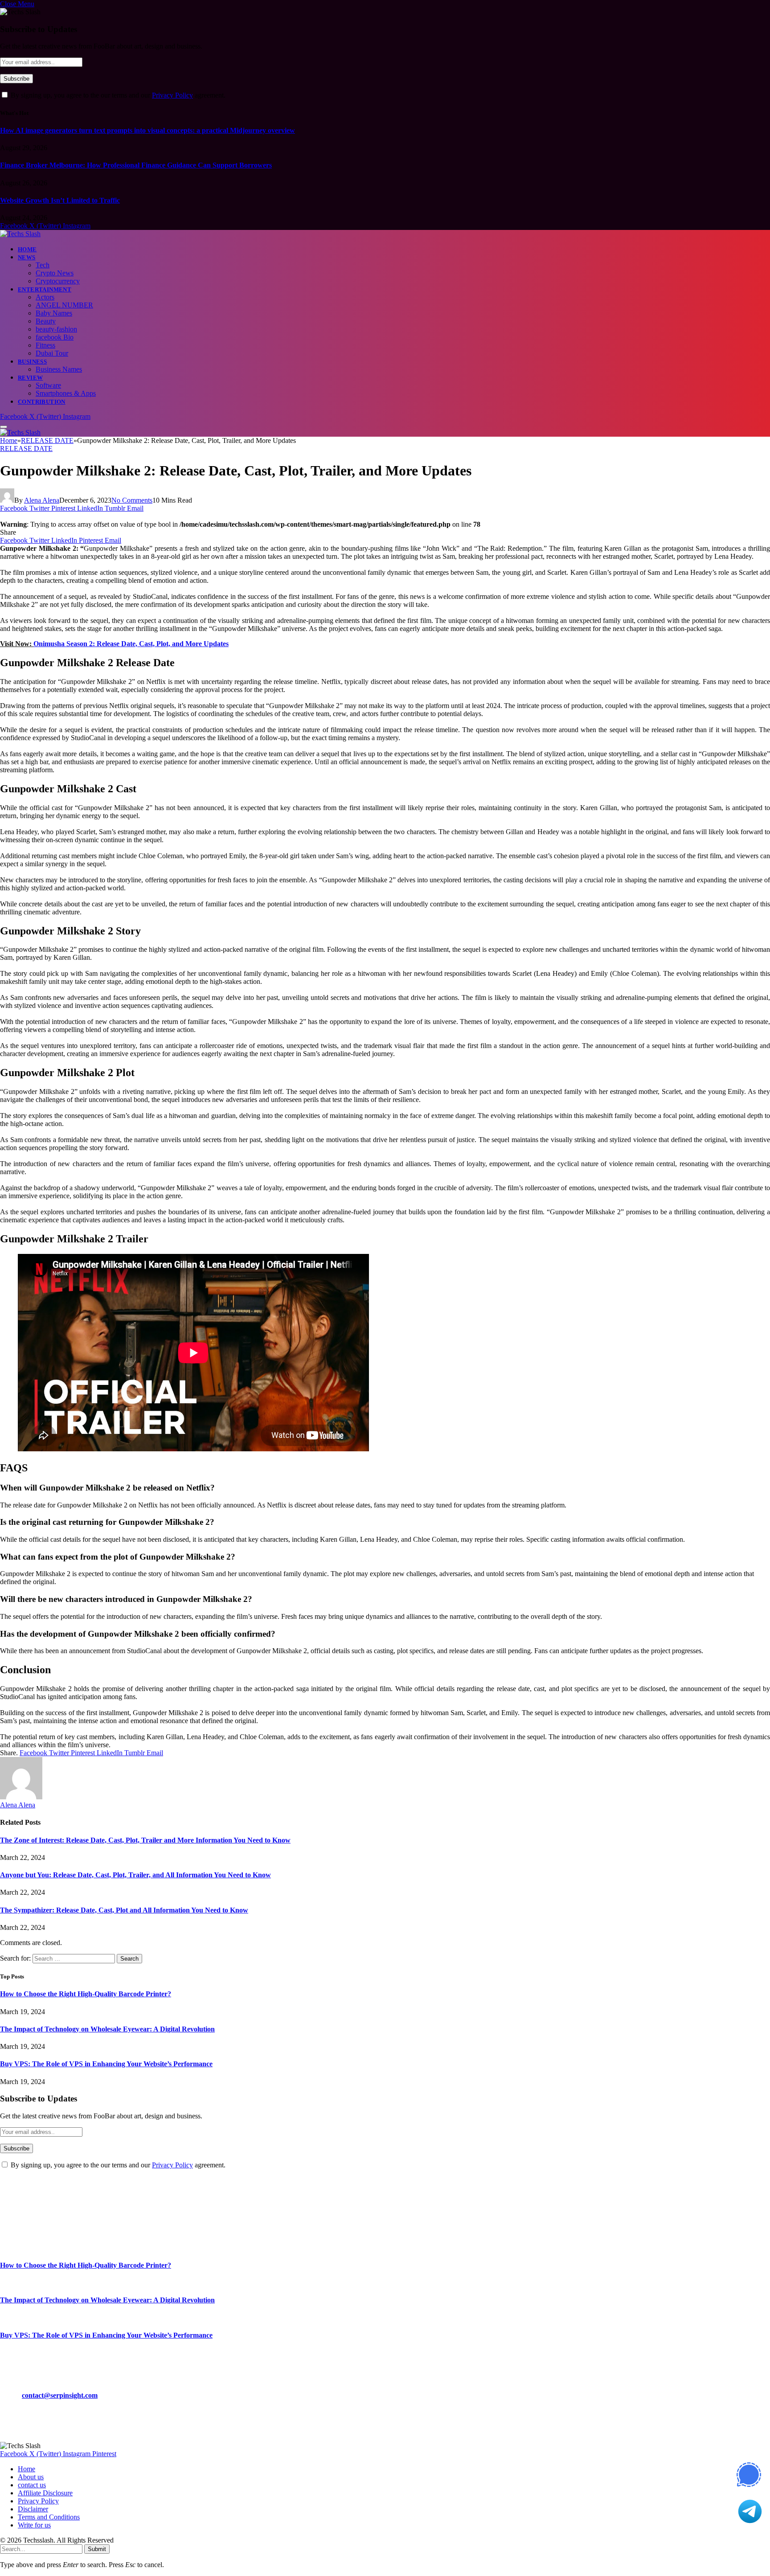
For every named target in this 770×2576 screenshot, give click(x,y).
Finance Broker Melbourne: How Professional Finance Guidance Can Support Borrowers (136, 165)
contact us (32, 2485)
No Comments (132, 500)
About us (31, 2477)
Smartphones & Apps (66, 393)
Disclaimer (33, 2509)
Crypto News (55, 273)
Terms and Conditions (49, 2517)
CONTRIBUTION (42, 402)
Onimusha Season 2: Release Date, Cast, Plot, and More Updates (131, 644)
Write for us (34, 2525)
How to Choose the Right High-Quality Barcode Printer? (86, 1994)
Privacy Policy (172, 95)
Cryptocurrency (58, 281)
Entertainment (45, 289)
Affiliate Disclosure (45, 2493)
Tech (43, 265)
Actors (45, 297)
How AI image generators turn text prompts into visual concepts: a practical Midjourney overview (147, 130)
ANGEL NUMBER (64, 305)
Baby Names (54, 313)
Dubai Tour (52, 353)
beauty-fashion (56, 329)
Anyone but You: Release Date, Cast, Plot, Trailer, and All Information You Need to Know (135, 1875)
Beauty (46, 321)
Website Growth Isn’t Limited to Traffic (60, 200)
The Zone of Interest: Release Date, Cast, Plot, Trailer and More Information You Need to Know (145, 1840)
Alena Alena (42, 500)
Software (48, 385)
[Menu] (4, 427)
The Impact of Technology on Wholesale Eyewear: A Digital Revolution (107, 2029)
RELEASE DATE (26, 448)
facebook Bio (55, 337)
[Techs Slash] (20, 234)
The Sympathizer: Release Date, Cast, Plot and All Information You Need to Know (124, 1910)
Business (32, 362)
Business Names (59, 369)
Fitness (45, 345)
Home (27, 249)
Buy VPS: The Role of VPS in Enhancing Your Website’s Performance (106, 2064)
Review (30, 378)
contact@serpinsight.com (60, 2395)
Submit (97, 2549)
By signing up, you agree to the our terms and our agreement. (117, 95)
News (27, 257)
